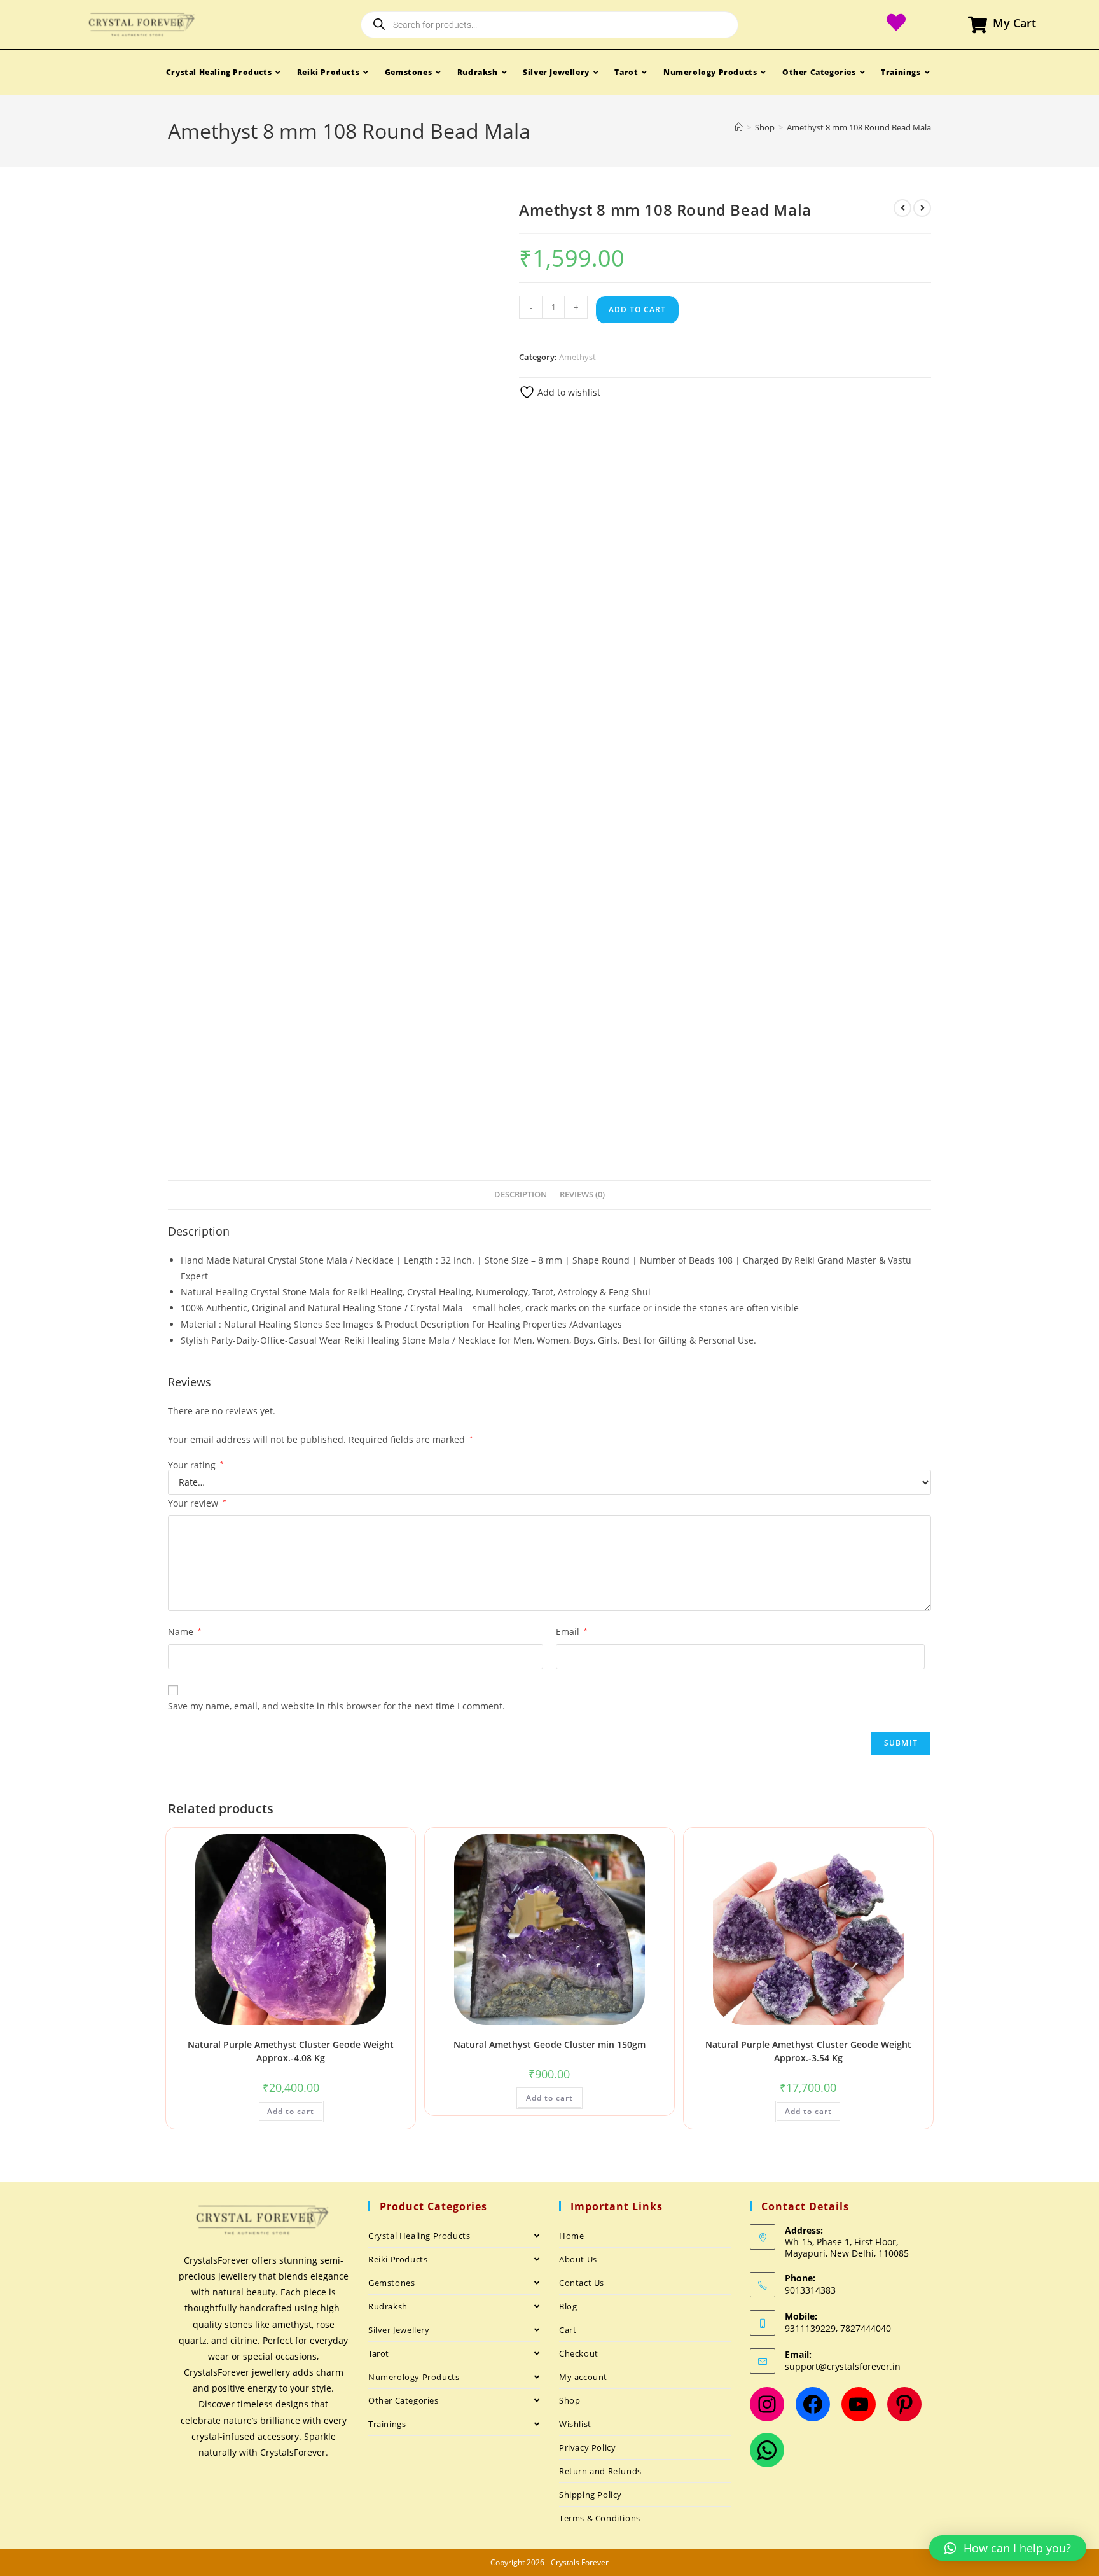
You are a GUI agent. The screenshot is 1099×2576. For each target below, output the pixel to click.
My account (583, 2377)
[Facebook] (813, 2404)
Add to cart (637, 310)
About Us (578, 2259)
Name (185, 1632)
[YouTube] (859, 2404)
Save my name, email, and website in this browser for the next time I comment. (336, 1706)
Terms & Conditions (600, 2518)
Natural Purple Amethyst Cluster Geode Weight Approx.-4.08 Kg (291, 2051)
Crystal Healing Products (419, 2236)
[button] (1008, 2548)
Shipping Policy (591, 2495)
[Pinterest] (904, 2404)
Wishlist (575, 2424)
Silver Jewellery (399, 2330)
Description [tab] (521, 1194)
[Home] (739, 127)
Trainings (387, 2424)
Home (571, 2236)
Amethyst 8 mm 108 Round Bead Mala (859, 127)
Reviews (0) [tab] (582, 1194)
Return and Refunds (600, 2471)
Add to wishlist (568, 392)
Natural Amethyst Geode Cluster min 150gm (549, 2044)
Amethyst (577, 357)
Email (572, 1632)
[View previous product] (902, 208)
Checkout (579, 2353)
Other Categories (404, 2400)
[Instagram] (767, 2404)
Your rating (196, 1465)
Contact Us (582, 2283)
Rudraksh (388, 2306)
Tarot (379, 2353)
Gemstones (391, 2283)
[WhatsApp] (767, 2450)
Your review (197, 1503)
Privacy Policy (587, 2447)
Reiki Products (398, 2259)
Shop (570, 2400)
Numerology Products (414, 2377)
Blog (568, 2306)
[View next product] (922, 208)
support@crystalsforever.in (843, 2366)
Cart (568, 2330)
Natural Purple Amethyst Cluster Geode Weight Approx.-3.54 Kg (808, 2051)
